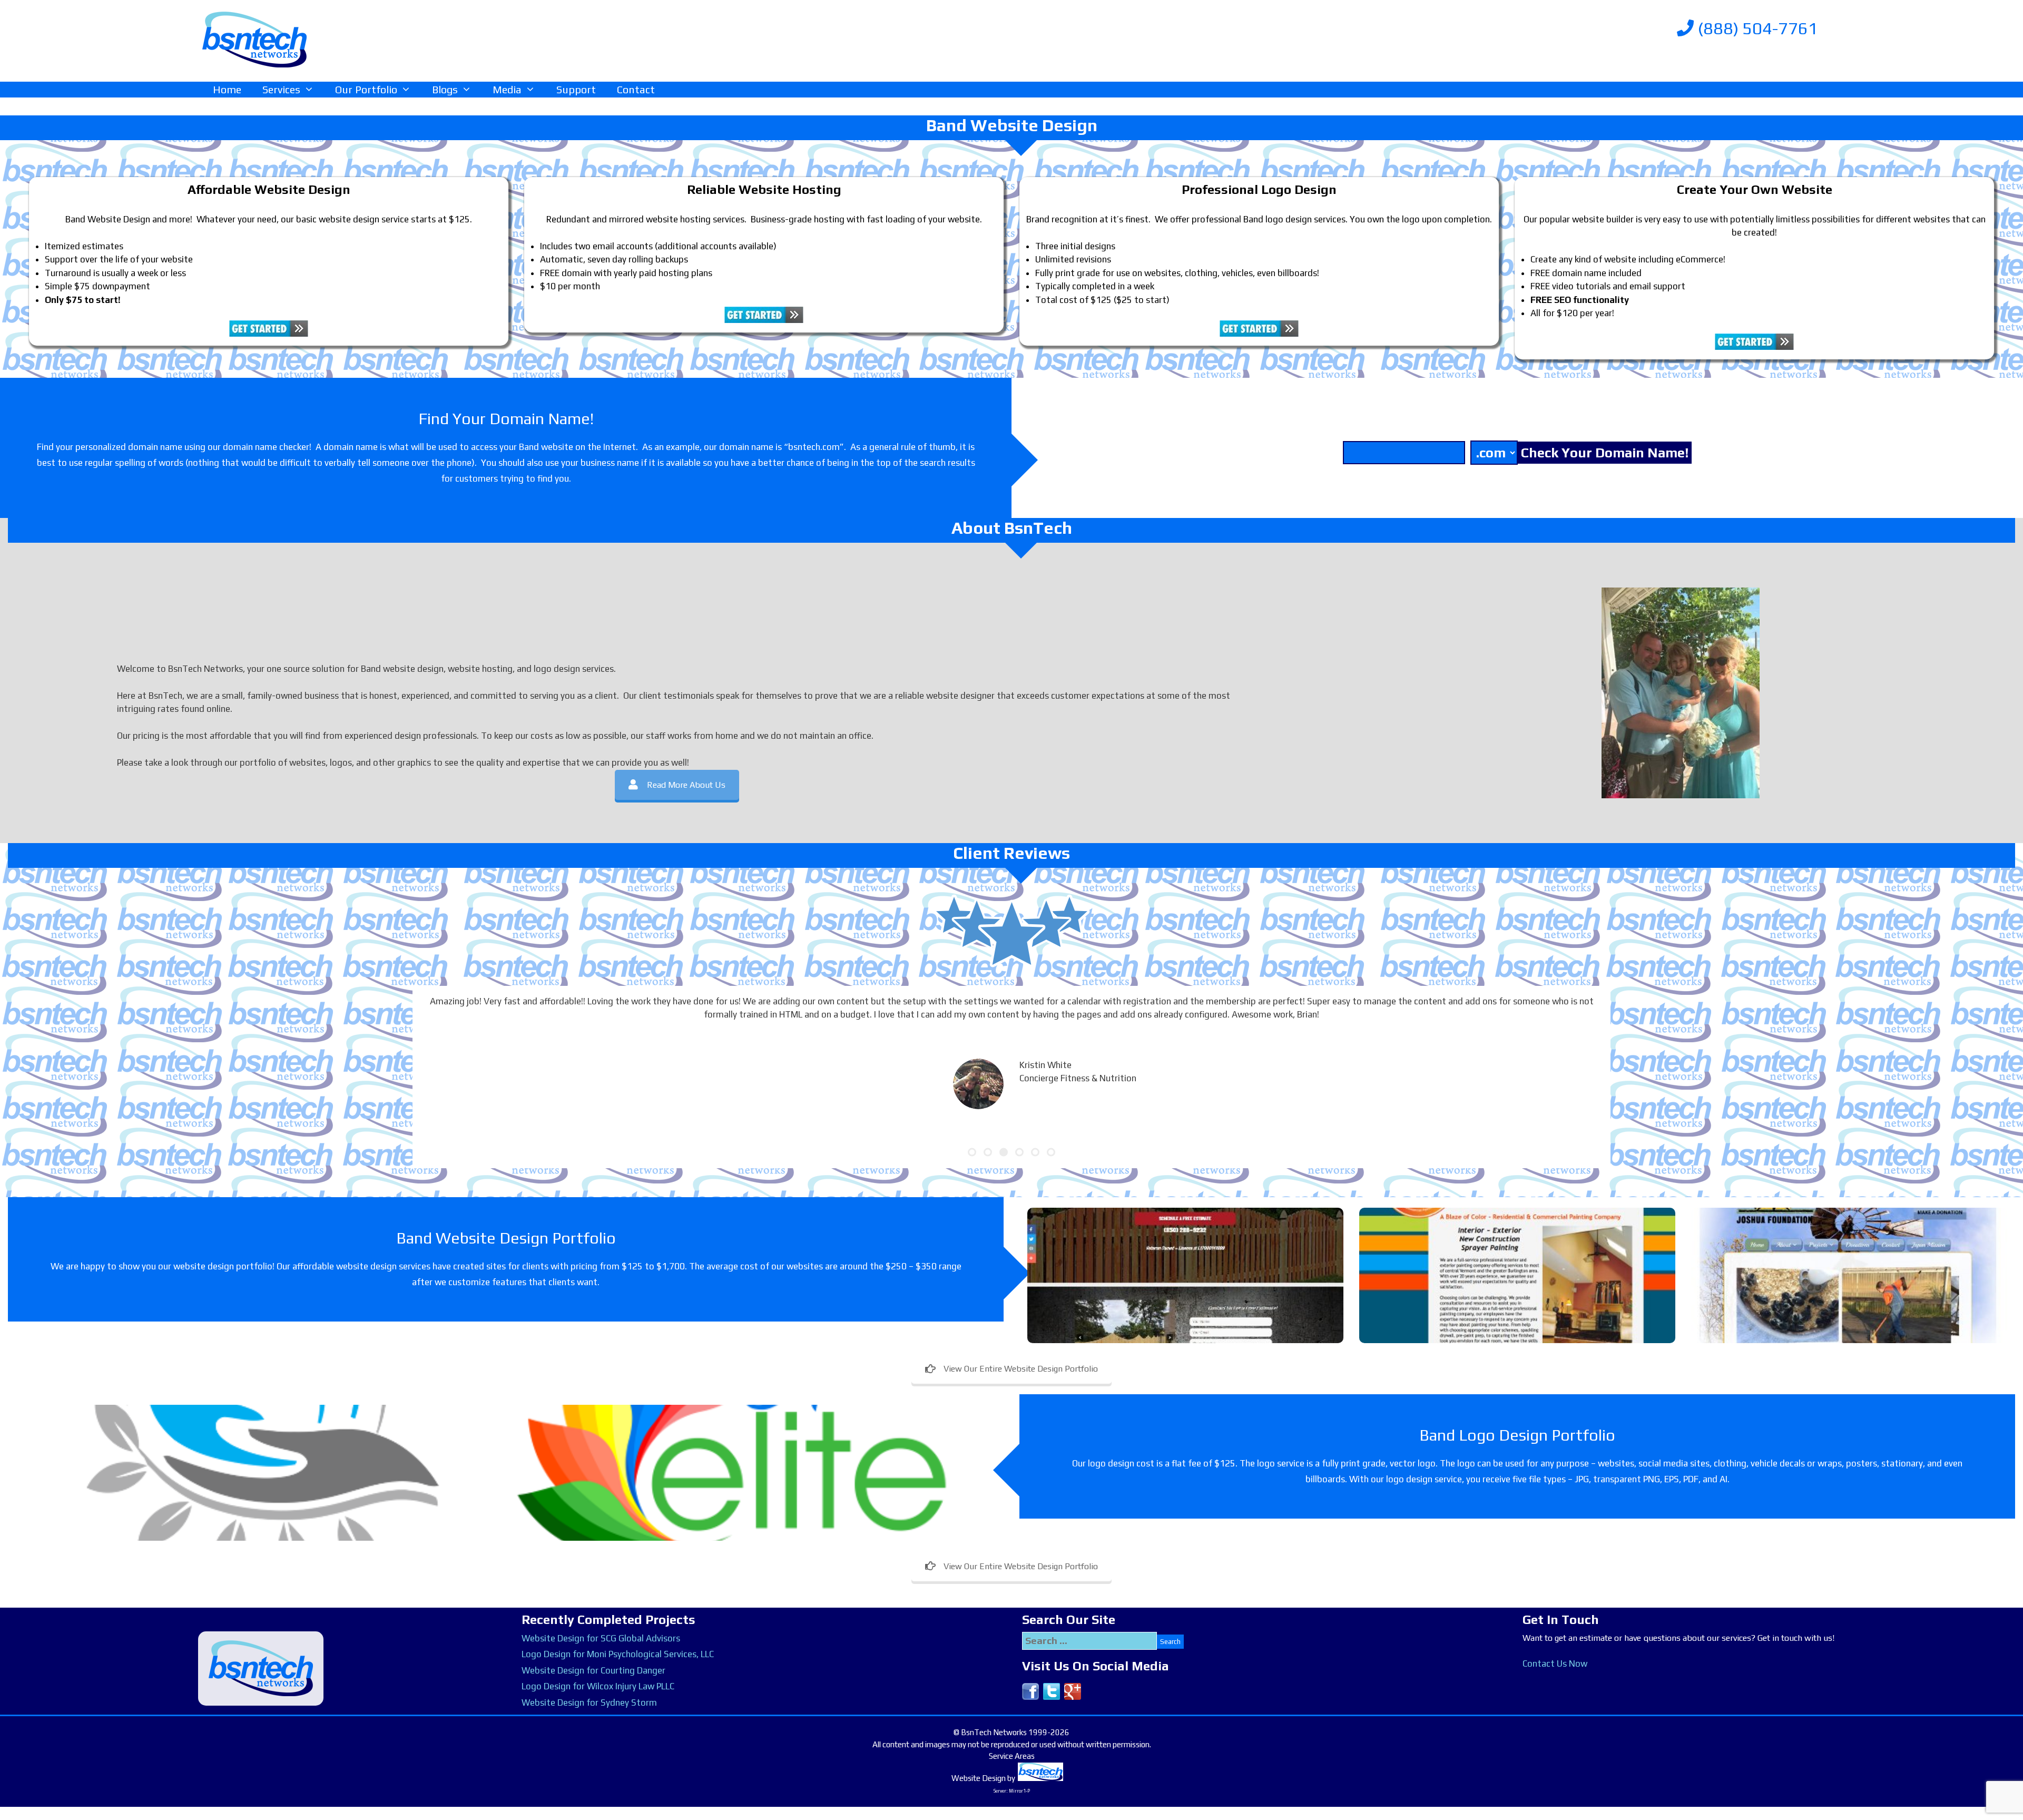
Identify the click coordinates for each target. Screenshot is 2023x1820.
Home (227, 89)
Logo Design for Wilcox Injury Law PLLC (598, 1686)
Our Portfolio (366, 89)
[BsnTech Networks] (254, 39)
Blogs (445, 89)
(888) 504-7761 (1756, 28)
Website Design (979, 1778)
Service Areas (1012, 1756)
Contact (636, 89)
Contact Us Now (1555, 1664)
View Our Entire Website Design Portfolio (1021, 1369)
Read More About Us (686, 785)
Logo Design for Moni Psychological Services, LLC (618, 1654)
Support (576, 89)
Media (507, 89)
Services (281, 89)
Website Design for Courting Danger (593, 1670)
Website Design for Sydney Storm (589, 1702)
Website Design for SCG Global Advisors (601, 1638)
